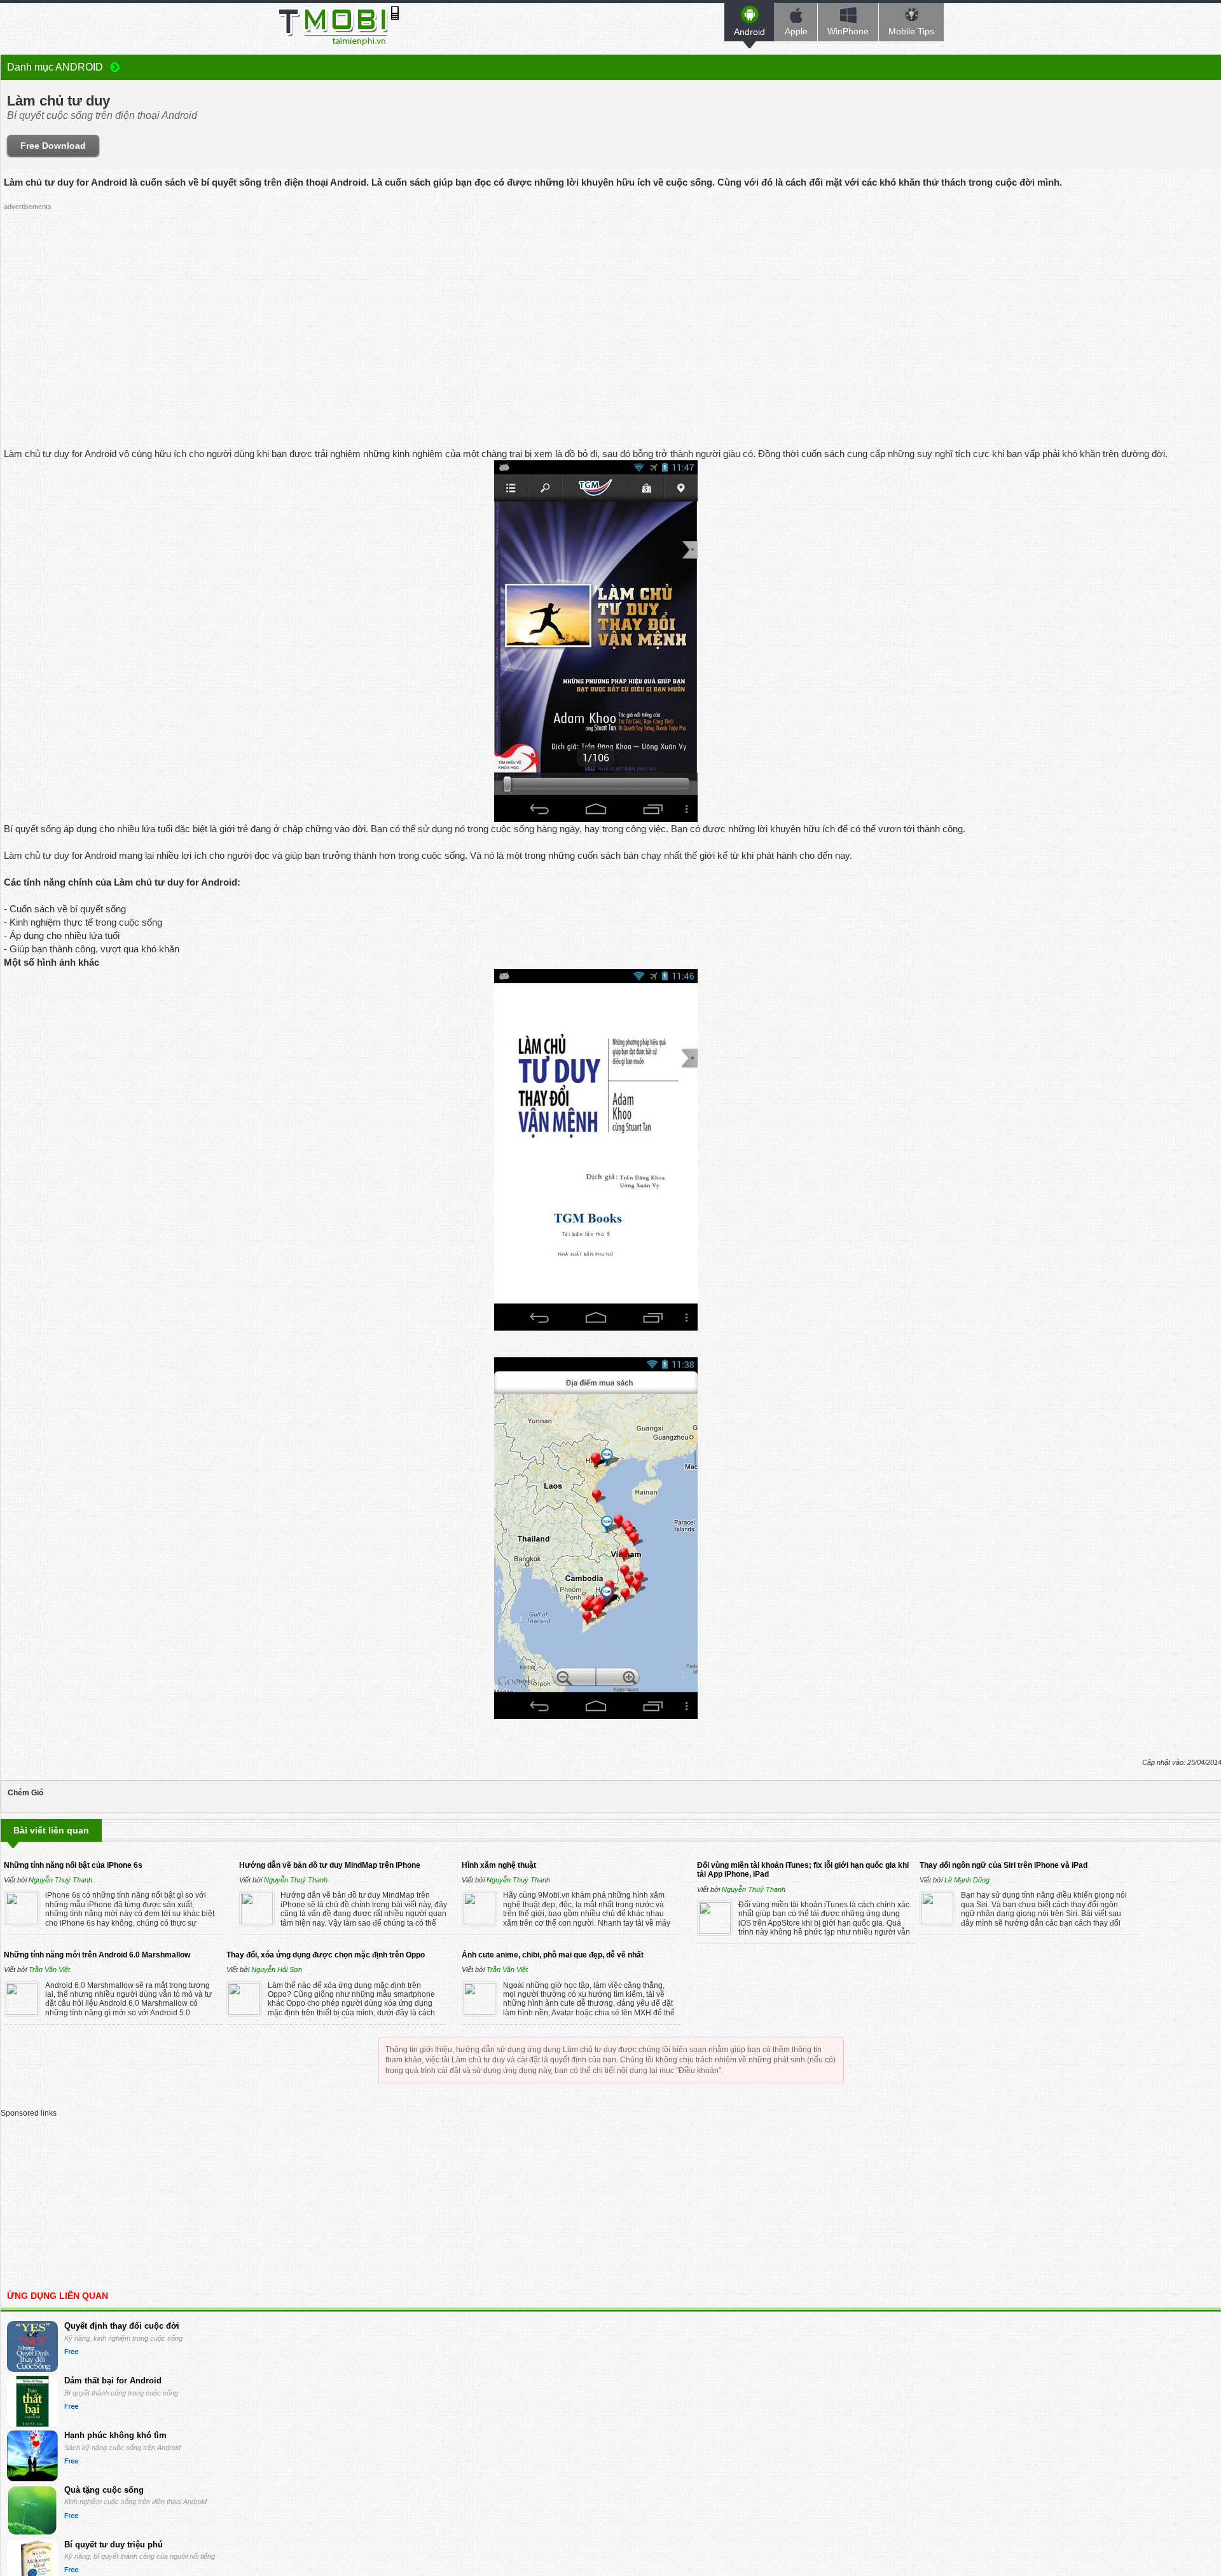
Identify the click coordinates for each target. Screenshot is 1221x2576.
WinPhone (848, 31)
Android (749, 32)
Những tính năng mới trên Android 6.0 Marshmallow (97, 1955)
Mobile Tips (911, 31)
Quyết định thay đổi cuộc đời (122, 2326)
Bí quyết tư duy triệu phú (114, 2545)
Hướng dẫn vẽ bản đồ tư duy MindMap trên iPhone (330, 1865)
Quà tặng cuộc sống (104, 2490)
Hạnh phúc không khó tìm (115, 2435)
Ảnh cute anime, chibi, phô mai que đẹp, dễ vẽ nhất (553, 1955)
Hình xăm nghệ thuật (499, 1865)
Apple (796, 31)
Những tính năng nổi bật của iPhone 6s (73, 1865)
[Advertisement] (596, 305)
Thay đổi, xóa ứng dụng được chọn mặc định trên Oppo (326, 1955)
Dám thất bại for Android (113, 2381)
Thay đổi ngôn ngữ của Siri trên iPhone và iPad (1004, 1865)
